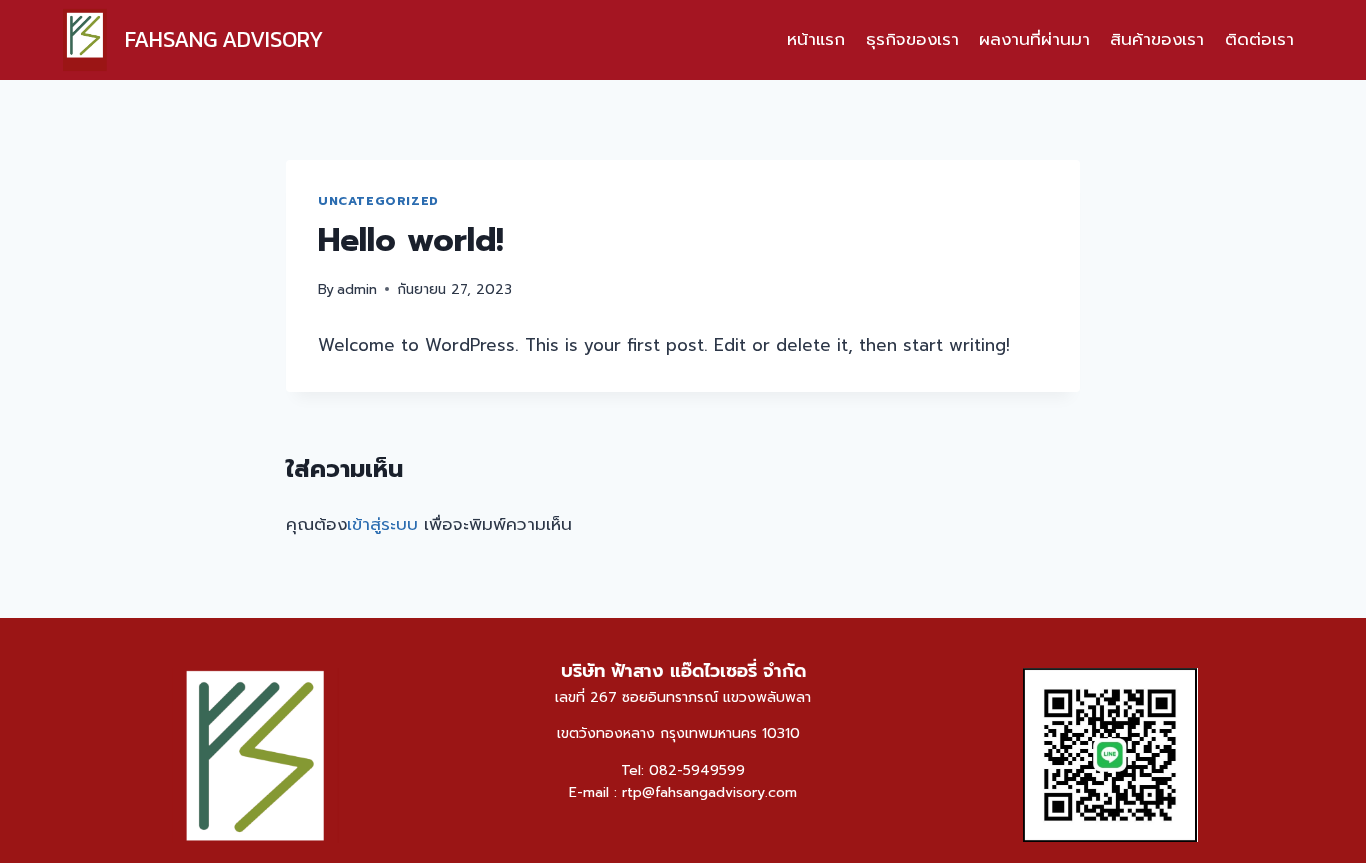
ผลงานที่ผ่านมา (1034, 39)
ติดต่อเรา (1259, 39)
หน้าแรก (816, 39)
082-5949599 (697, 770)
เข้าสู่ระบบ (382, 524)
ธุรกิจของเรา (912, 39)
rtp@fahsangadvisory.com (709, 792)
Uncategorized (378, 201)
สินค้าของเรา (1157, 39)
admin (357, 289)
